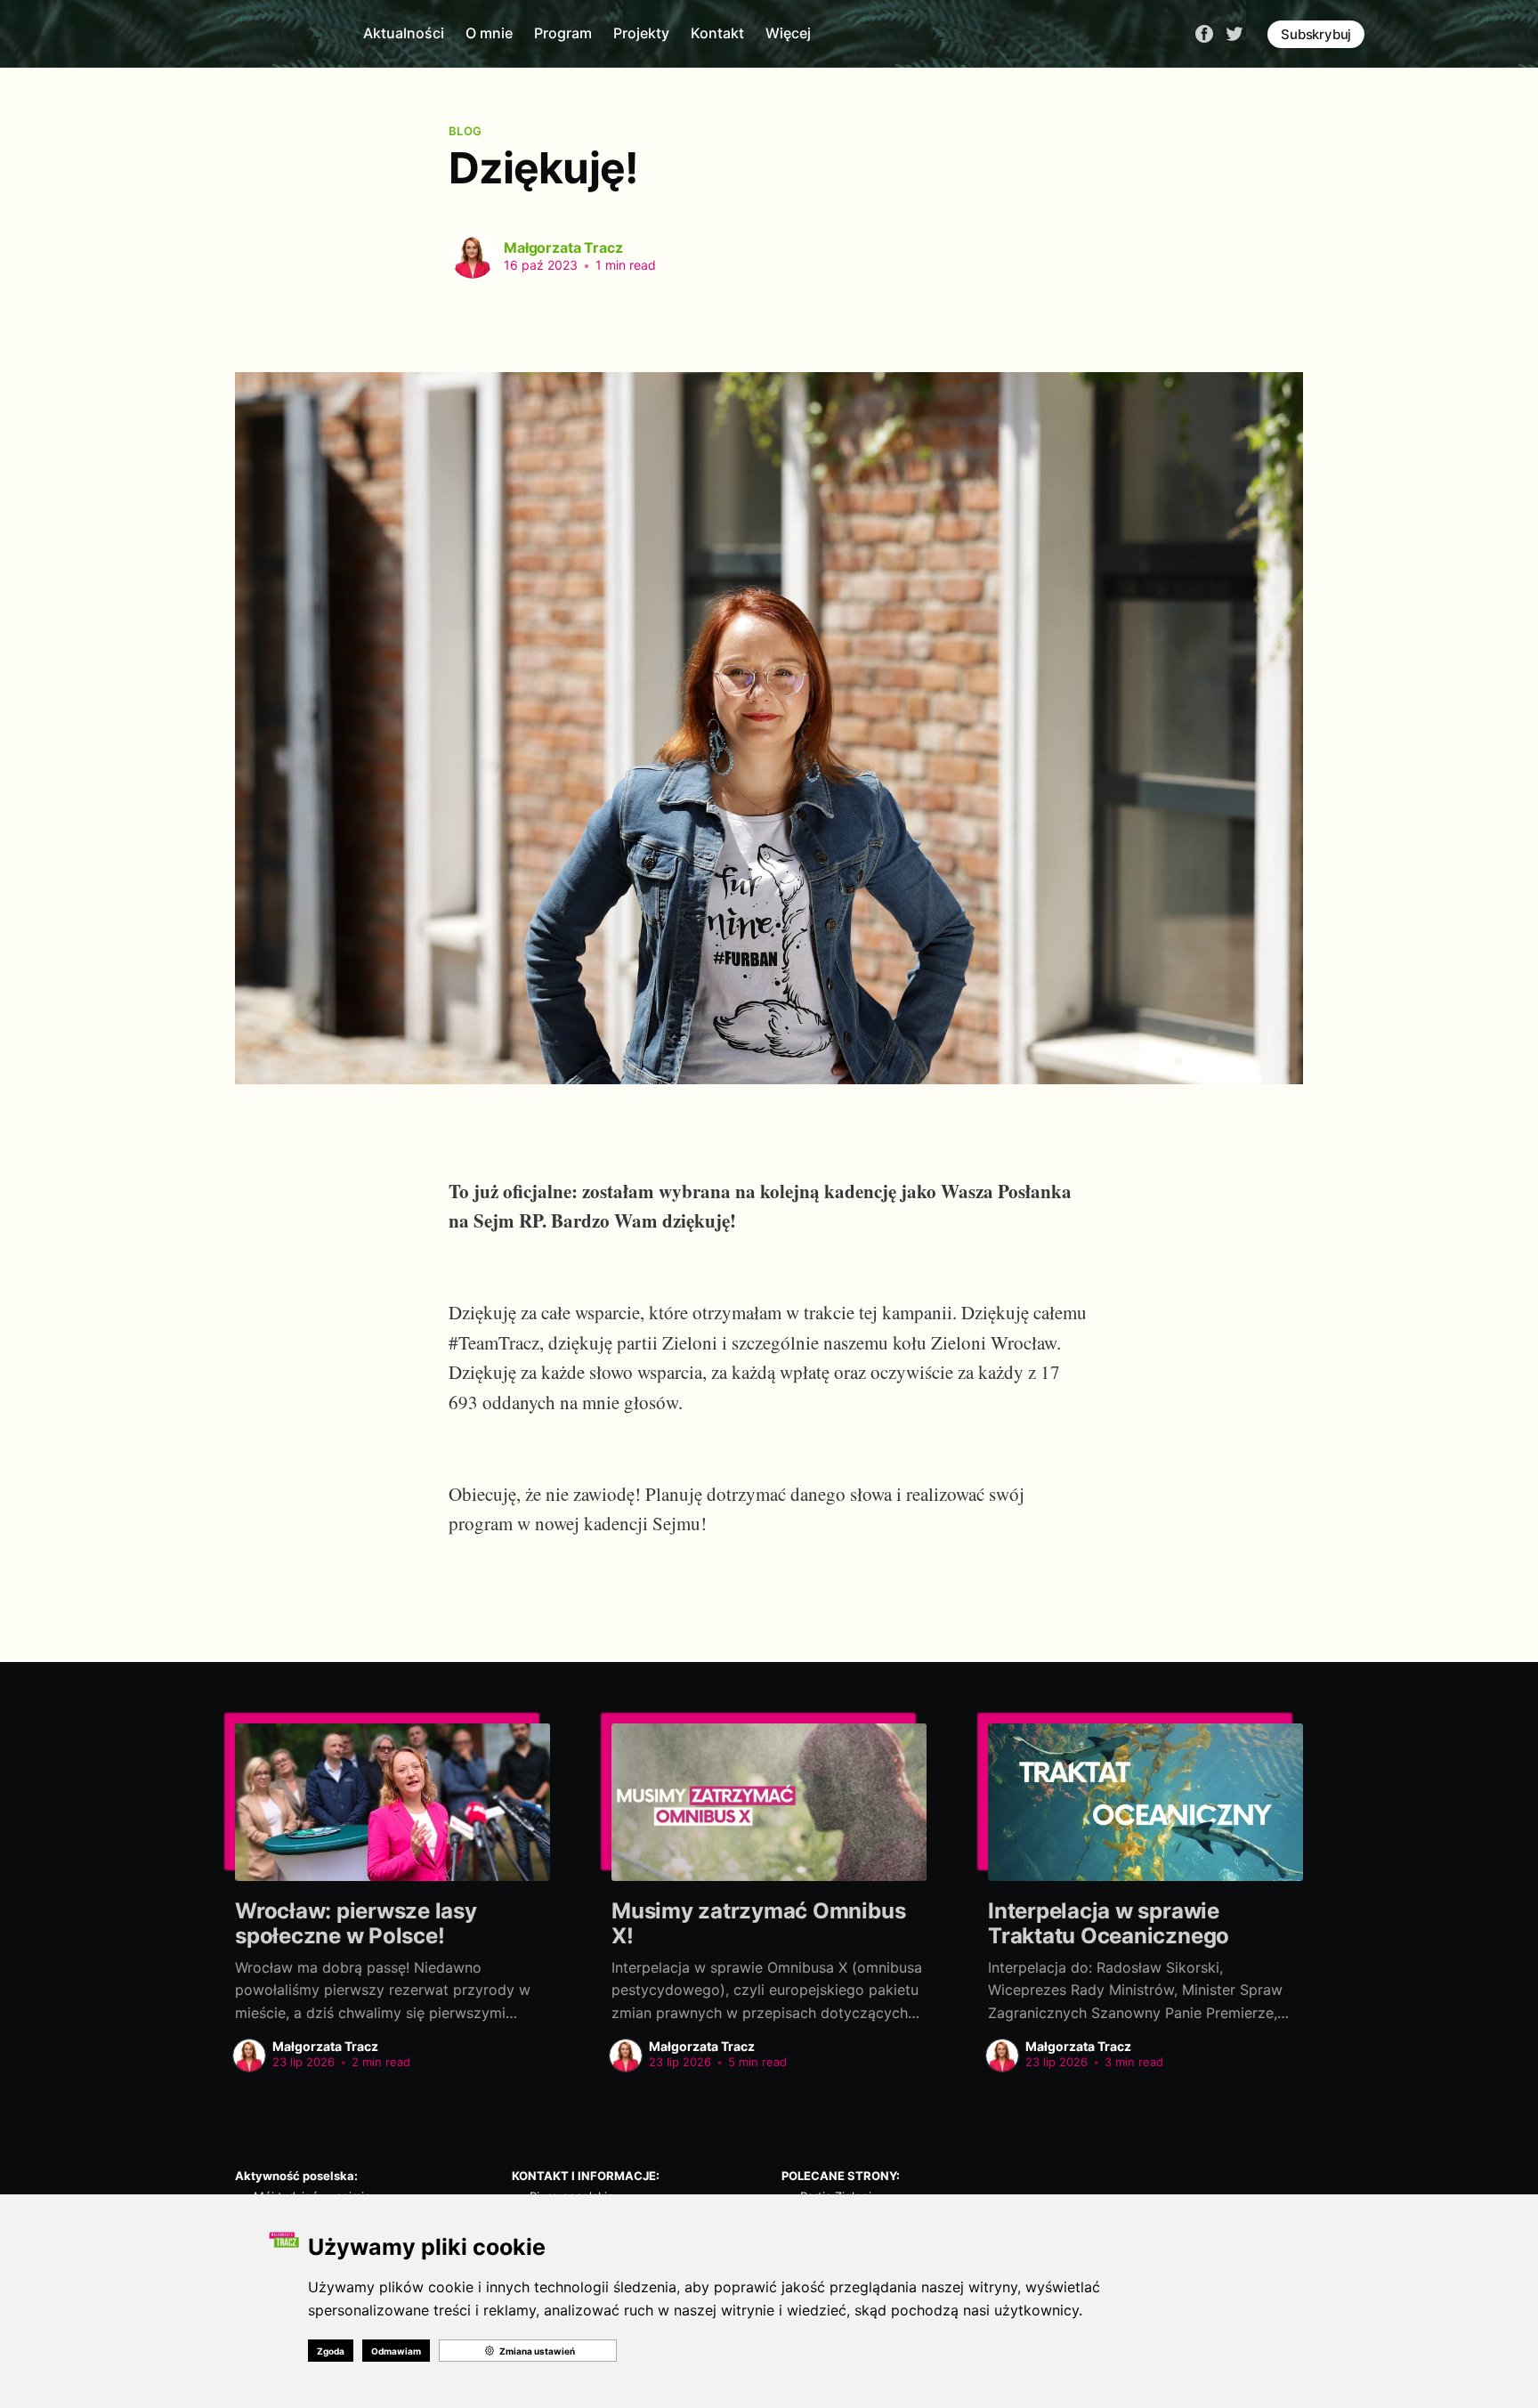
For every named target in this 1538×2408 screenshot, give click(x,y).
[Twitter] (1234, 33)
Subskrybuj (1316, 34)
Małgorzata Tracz (563, 247)
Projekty (641, 33)
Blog (465, 131)
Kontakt (717, 33)
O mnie (489, 33)
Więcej (788, 33)
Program (563, 33)
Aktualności (404, 33)
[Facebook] (1204, 33)
